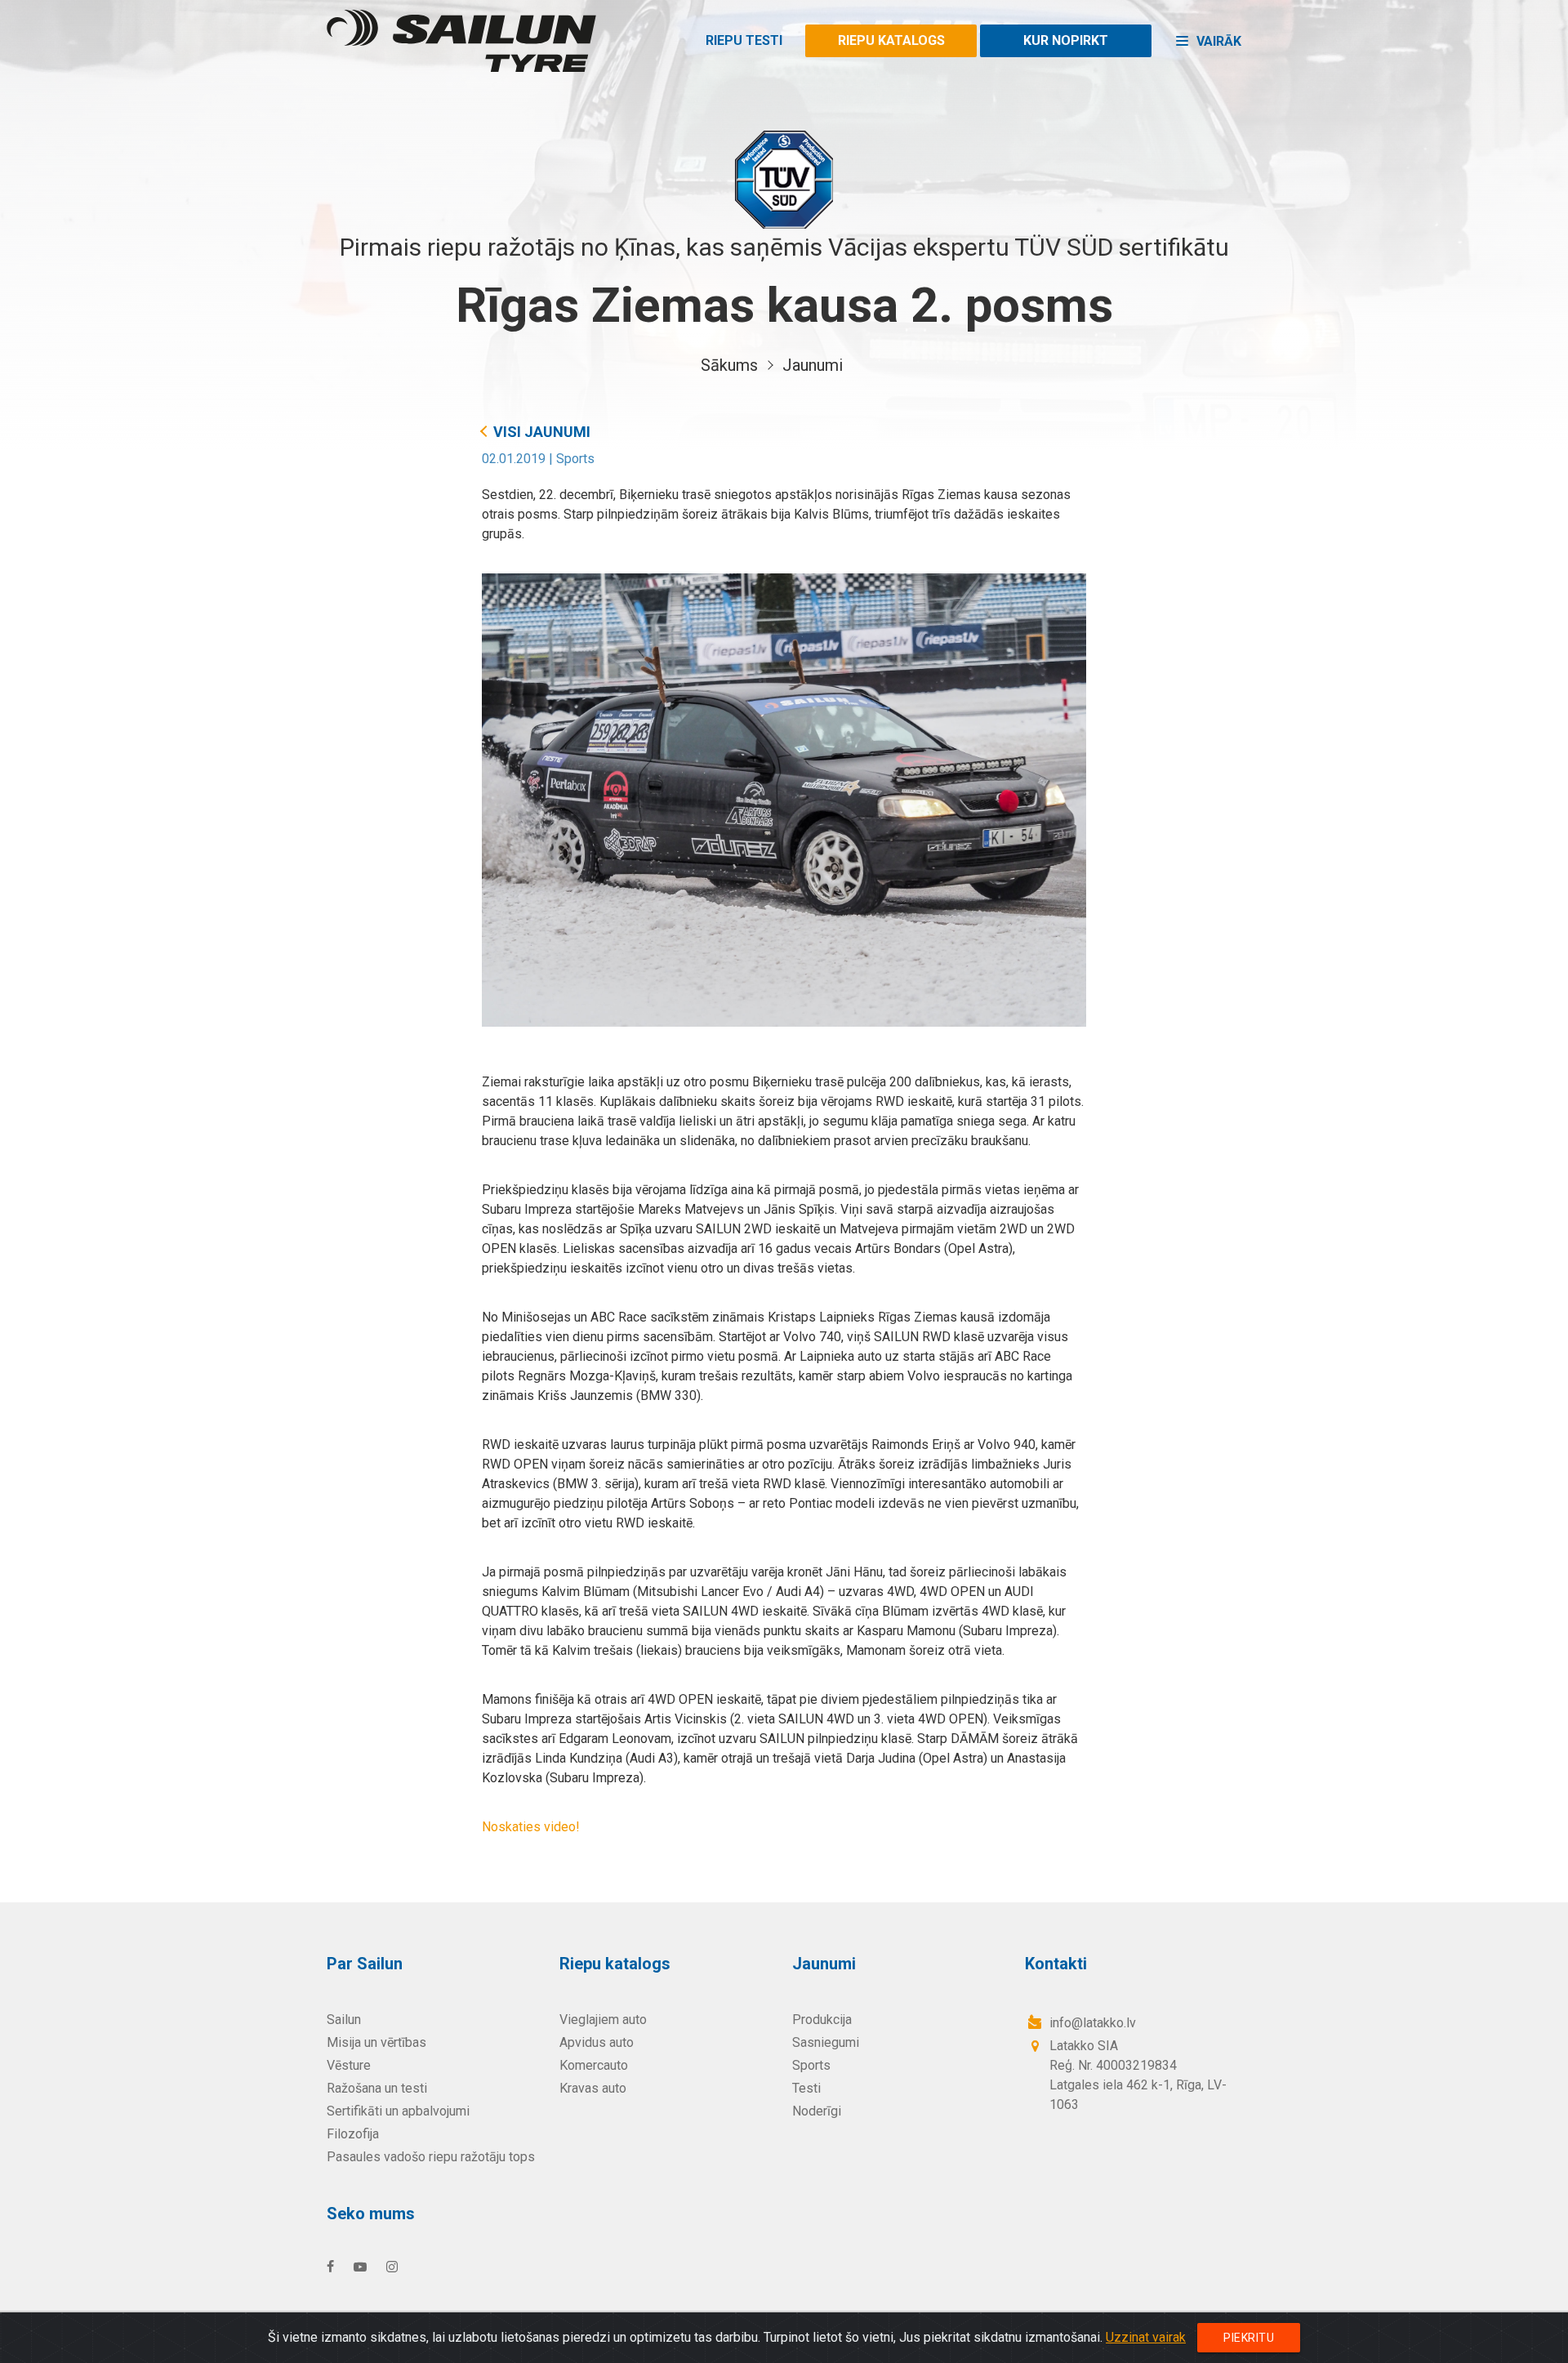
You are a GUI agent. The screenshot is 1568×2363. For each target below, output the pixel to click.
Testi (806, 2088)
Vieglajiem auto (603, 2020)
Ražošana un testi (377, 2088)
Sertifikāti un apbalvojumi (398, 2111)
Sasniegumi (826, 2042)
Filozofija (353, 2134)
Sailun (344, 2020)
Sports (575, 459)
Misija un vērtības (376, 2042)
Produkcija (822, 2020)
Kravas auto (593, 2088)
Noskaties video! (531, 1827)
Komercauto (594, 2065)
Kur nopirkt (1066, 40)
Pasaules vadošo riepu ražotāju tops (431, 2157)
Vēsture (349, 2065)
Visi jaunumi (542, 432)
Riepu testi (744, 40)
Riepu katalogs (891, 40)
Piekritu (1249, 2338)
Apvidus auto (597, 2042)
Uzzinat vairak (1146, 2337)
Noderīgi (817, 2111)
